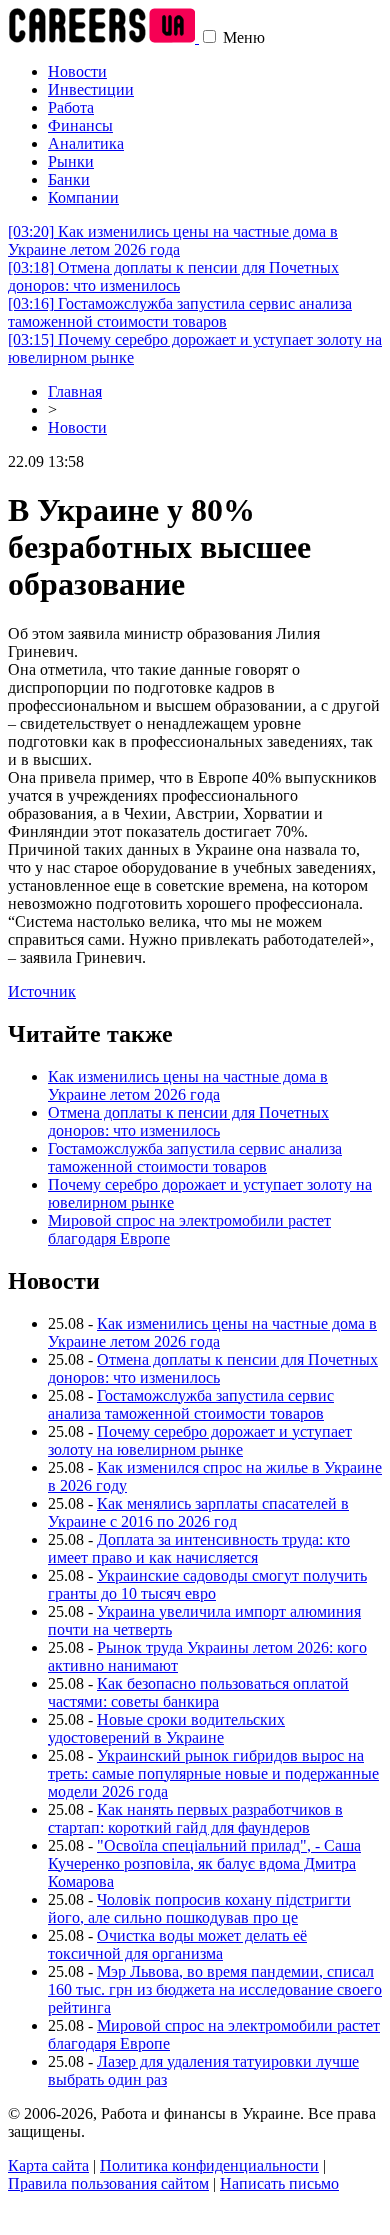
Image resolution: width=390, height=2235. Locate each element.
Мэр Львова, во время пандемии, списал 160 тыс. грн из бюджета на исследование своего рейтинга (215, 1989)
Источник (42, 991)
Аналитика (86, 143)
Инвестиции (91, 89)
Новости (77, 71)
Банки (69, 179)
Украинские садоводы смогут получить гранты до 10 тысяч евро (207, 1584)
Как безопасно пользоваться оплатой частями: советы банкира (198, 1692)
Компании (83, 197)
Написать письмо (279, 2183)
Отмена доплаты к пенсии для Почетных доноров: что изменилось (173, 276)
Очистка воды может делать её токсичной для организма (177, 1944)
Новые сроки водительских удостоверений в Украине (166, 1728)
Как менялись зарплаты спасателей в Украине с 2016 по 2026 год (198, 1512)
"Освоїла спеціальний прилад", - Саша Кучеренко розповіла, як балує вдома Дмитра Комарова (204, 1863)
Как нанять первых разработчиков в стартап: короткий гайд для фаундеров (195, 1818)
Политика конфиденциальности (209, 2165)
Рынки (71, 161)
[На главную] (103, 37)
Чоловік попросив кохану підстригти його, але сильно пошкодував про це (199, 1908)
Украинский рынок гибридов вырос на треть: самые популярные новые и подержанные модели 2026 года (213, 1773)
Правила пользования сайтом (108, 2183)
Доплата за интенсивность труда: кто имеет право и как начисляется (199, 1548)
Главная (75, 391)
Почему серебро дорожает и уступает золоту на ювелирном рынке (200, 1440)
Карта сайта (48, 2165)
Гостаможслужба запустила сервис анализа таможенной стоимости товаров (180, 312)
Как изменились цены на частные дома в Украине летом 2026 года (173, 240)
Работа (71, 107)
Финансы (80, 125)
